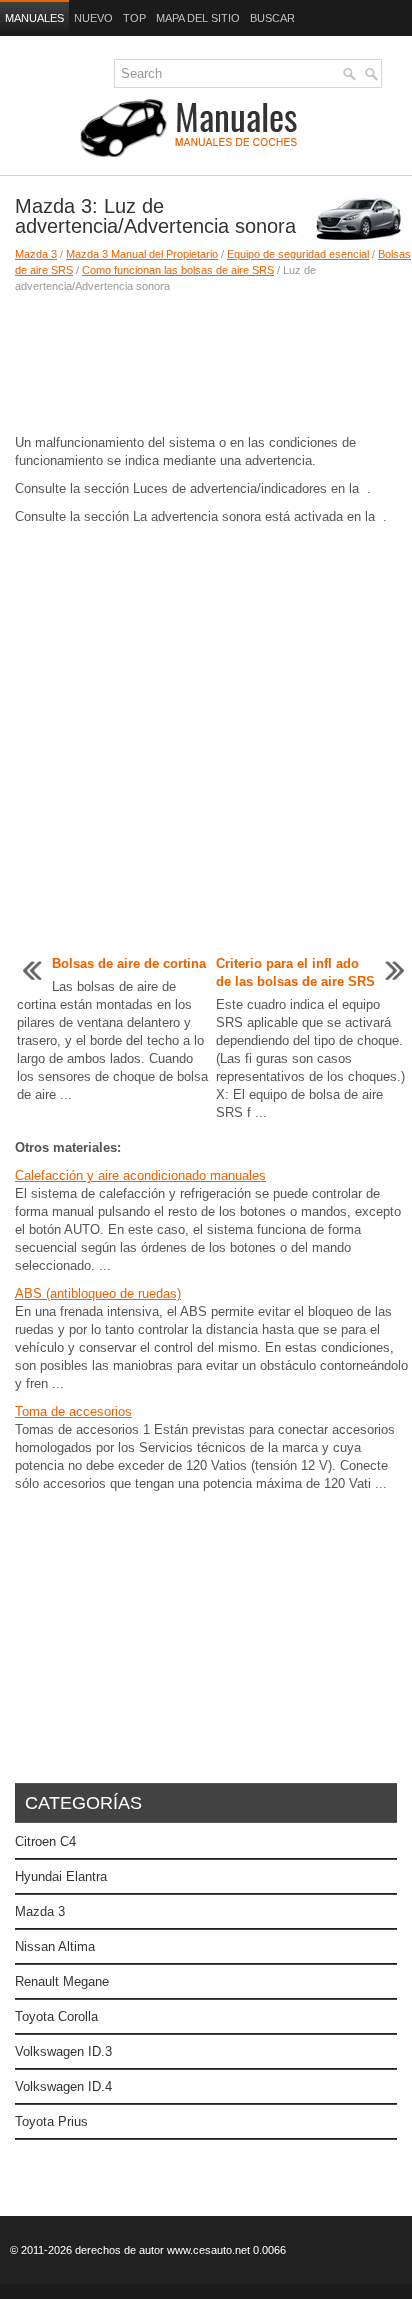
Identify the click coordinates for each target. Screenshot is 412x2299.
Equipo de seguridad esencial (298, 254)
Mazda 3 (36, 254)
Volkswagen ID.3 (63, 2051)
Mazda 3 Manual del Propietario (142, 254)
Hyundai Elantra (61, 1876)
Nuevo (93, 18)
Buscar (272, 18)
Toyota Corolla (56, 2016)
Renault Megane (62, 1981)
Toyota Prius (51, 2121)
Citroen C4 (45, 1841)
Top (134, 18)
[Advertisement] (206, 364)
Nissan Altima (55, 1946)
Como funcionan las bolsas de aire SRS (178, 270)
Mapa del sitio (198, 18)
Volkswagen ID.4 (63, 2086)
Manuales (34, 18)
